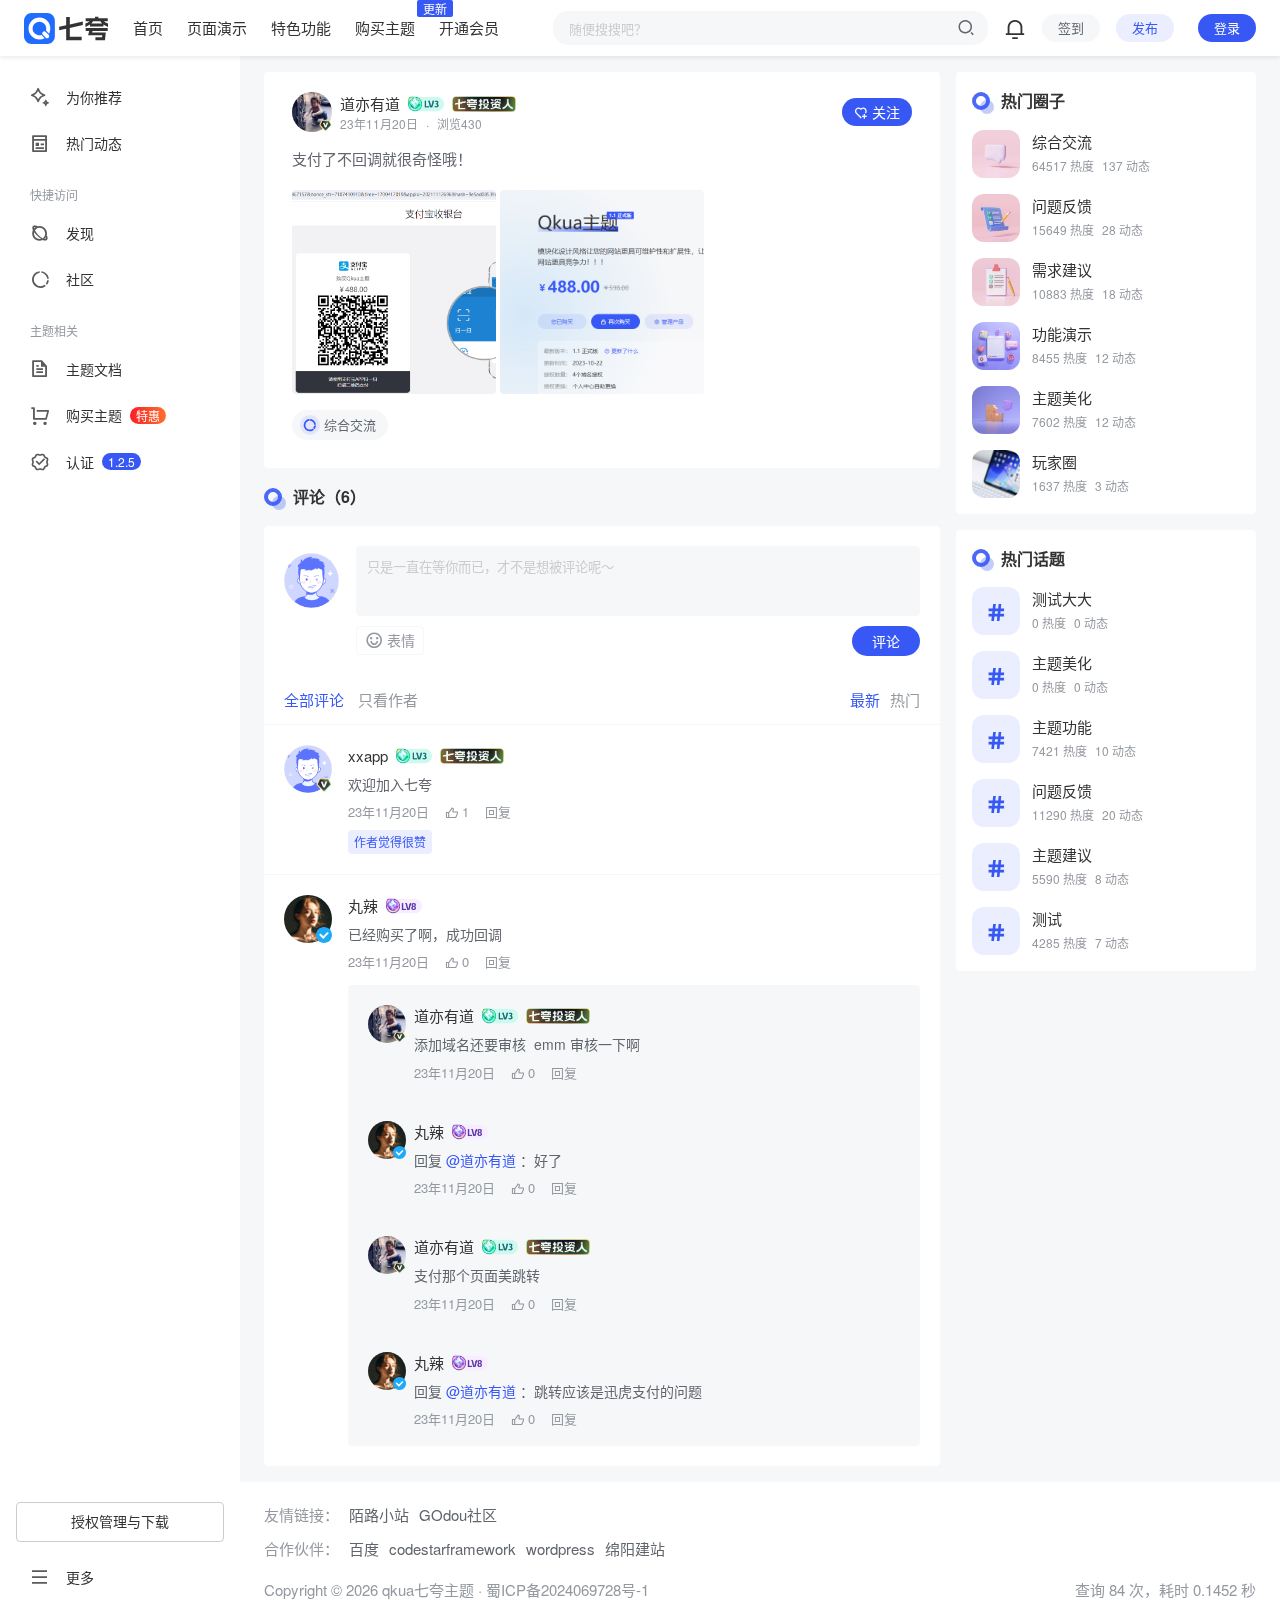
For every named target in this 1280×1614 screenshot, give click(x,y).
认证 (100, 462)
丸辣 (363, 906)
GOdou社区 (458, 1514)
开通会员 (469, 27)
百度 (364, 1548)
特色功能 (301, 27)
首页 (148, 27)
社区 (80, 279)
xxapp (368, 756)
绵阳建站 (635, 1548)
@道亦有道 (481, 1160)
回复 (498, 812)
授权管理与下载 (120, 1521)
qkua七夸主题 (426, 1589)
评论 (886, 641)
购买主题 (385, 27)
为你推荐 (94, 97)
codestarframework (452, 1548)
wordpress (560, 1548)
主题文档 (94, 369)
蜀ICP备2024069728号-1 (567, 1589)
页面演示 (217, 27)
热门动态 (94, 143)
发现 (80, 233)
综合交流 (350, 424)
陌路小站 (379, 1514)
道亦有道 (370, 103)
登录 (1227, 27)
